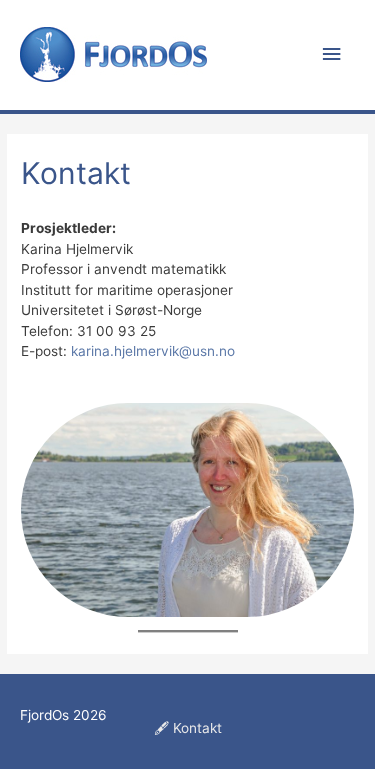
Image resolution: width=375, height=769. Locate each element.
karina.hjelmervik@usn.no (153, 351)
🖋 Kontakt (188, 728)
